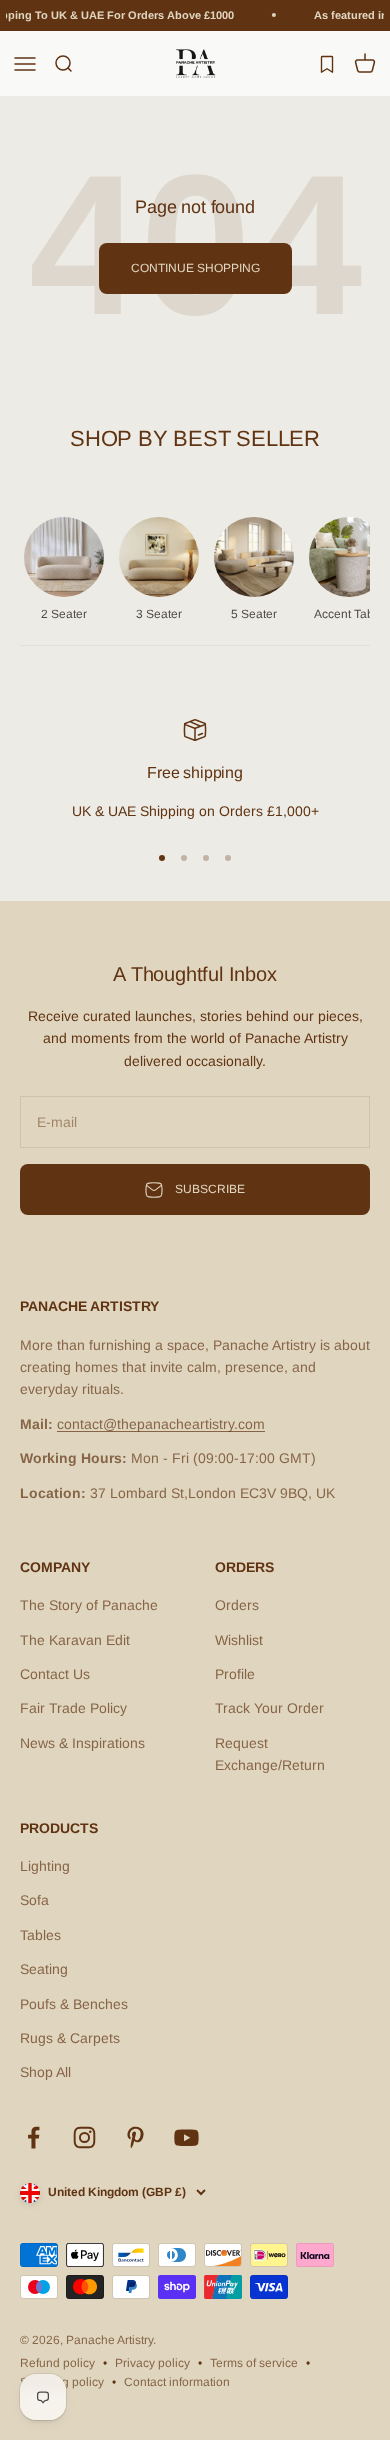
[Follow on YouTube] (186, 2137)
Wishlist (239, 1640)
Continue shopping (195, 268)
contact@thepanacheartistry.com (161, 1424)
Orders (237, 1605)
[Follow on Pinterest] (135, 2137)
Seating (44, 1969)
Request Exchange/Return (270, 1754)
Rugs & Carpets (70, 2038)
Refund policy (57, 2363)
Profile (235, 1674)
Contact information (177, 2382)
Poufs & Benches (74, 2004)
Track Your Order (269, 1708)
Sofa (34, 1900)
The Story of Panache (89, 1605)
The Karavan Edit (75, 1640)
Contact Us (55, 1674)
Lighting (45, 1866)
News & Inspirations (82, 1743)
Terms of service (254, 2363)
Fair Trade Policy (73, 1708)
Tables (40, 1935)
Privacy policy (152, 2363)
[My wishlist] (327, 63)
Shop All (45, 2072)
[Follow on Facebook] (33, 2137)
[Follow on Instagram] (84, 2137)
